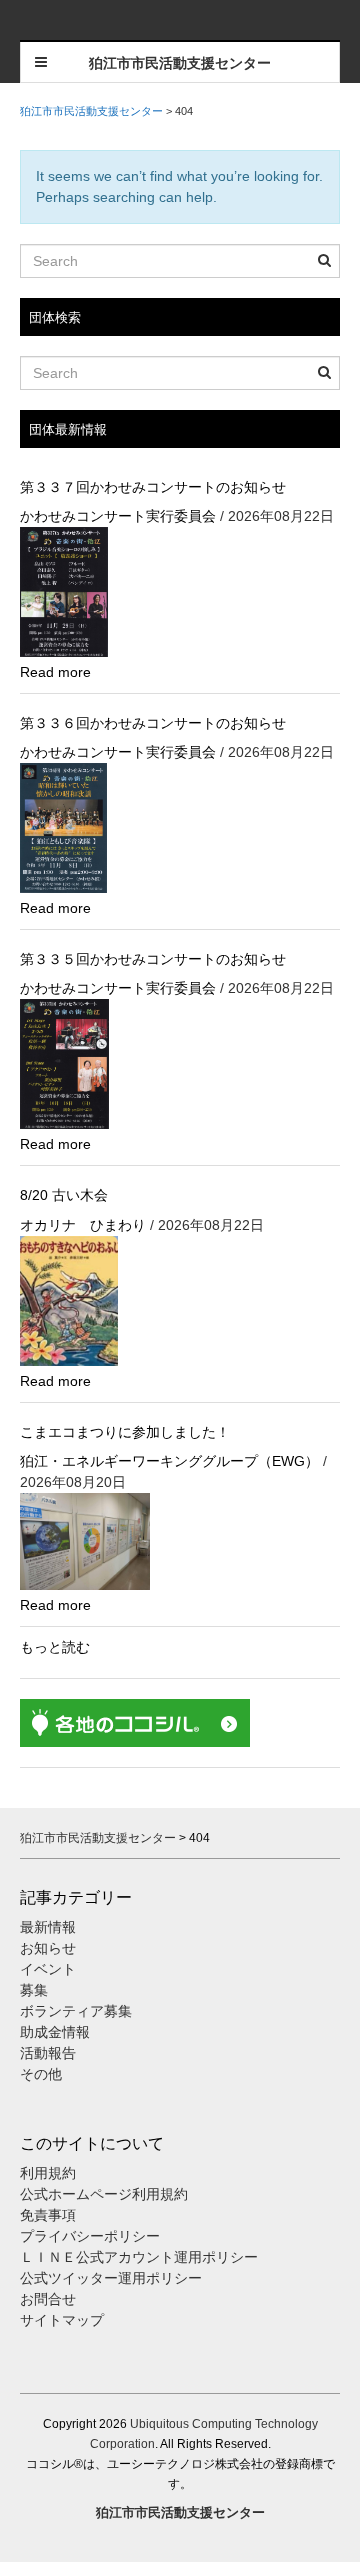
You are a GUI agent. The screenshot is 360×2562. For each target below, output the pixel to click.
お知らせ (48, 1948)
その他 (41, 2074)
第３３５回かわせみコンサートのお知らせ (153, 959)
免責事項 (48, 2215)
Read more (55, 672)
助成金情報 (55, 2032)
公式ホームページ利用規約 (104, 2194)
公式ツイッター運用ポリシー (111, 2278)
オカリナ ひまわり (83, 1225)
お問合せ (48, 2299)
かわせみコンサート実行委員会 (118, 516)
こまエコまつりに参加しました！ (125, 1432)
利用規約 (48, 2173)
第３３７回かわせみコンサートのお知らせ (153, 487)
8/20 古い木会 (64, 1195)
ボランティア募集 (76, 2011)
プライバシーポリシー (92, 2236)
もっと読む (55, 1647)
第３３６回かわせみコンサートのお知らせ (153, 723)
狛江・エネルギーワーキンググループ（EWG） (169, 1461)
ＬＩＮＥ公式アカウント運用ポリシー (139, 2257)
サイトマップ (62, 2320)
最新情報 (48, 1927)
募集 (34, 1990)
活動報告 (48, 2053)
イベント (48, 1969)
